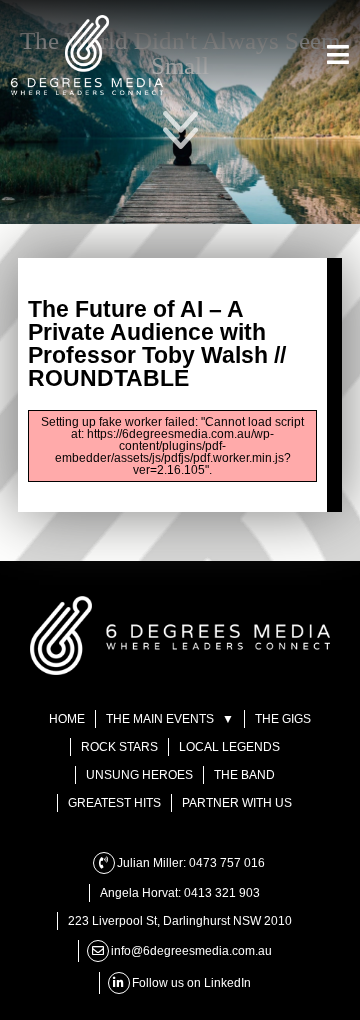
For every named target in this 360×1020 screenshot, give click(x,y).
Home (180, 11)
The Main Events (170, 51)
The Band (244, 775)
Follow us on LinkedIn (191, 983)
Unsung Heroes (139, 775)
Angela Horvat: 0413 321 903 (180, 893)
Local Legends (229, 747)
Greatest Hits (114, 803)
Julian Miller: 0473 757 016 (191, 863)
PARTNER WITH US (237, 803)
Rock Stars (119, 747)
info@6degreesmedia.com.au (191, 951)
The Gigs (180, 91)
